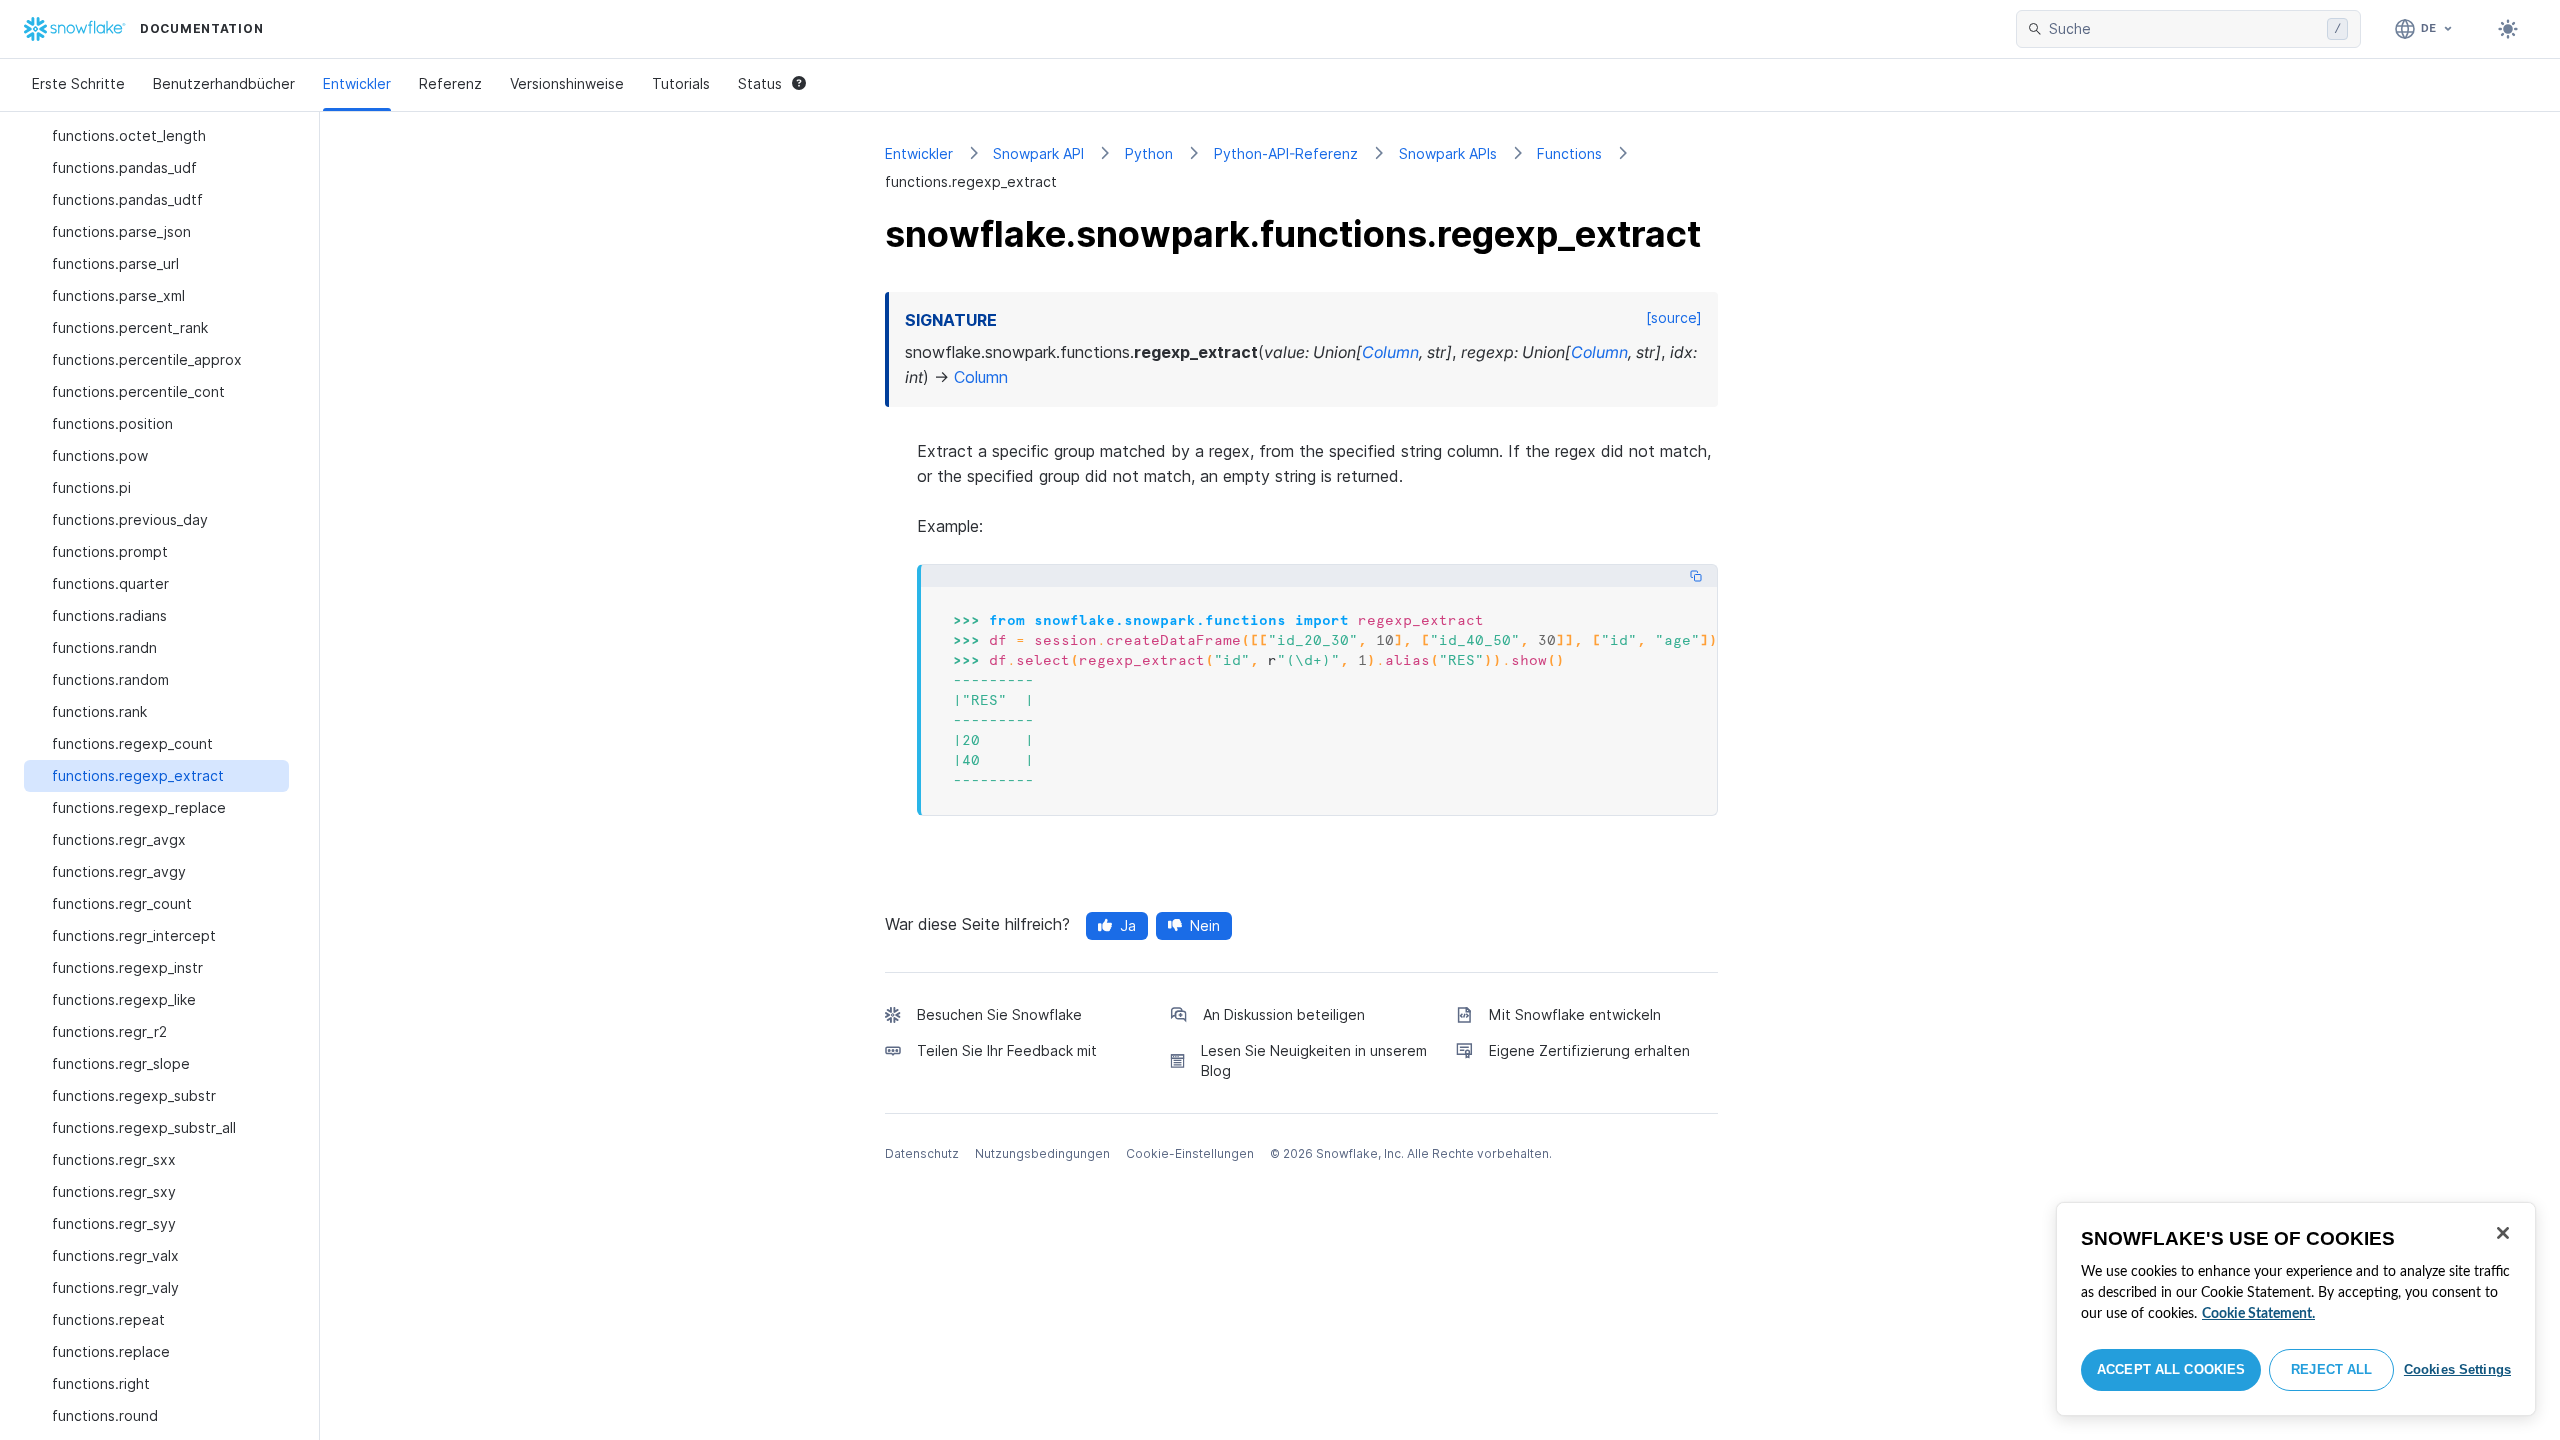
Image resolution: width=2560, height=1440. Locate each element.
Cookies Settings (2457, 1369)
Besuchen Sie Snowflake (999, 1014)
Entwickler (357, 83)
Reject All (2331, 1369)
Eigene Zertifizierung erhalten (1589, 1050)
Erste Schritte (78, 83)
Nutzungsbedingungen (1042, 1153)
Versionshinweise (567, 83)
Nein (1205, 925)
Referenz (450, 83)
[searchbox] (2184, 29)
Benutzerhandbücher (224, 83)
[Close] (2503, 1233)
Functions (1569, 153)
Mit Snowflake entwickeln (1575, 1014)
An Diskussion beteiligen (1284, 1014)
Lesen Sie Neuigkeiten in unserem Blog (1314, 1060)
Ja (1128, 925)
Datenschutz (922, 1153)
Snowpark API (1038, 153)
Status (760, 83)
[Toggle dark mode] (2508, 29)
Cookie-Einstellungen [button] (1190, 1153)
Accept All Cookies (2171, 1369)
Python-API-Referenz (1286, 153)
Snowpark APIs (1448, 153)
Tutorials (681, 83)
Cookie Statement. (2258, 1314)
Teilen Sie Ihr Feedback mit (1007, 1050)
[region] (2296, 1309)
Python (1149, 153)
